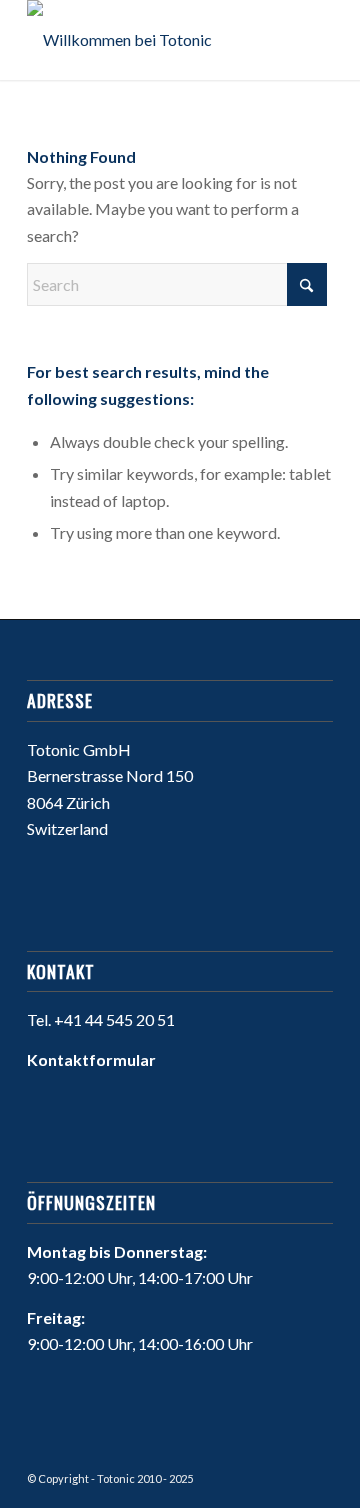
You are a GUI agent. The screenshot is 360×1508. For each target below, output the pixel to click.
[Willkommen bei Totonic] (149, 40)
